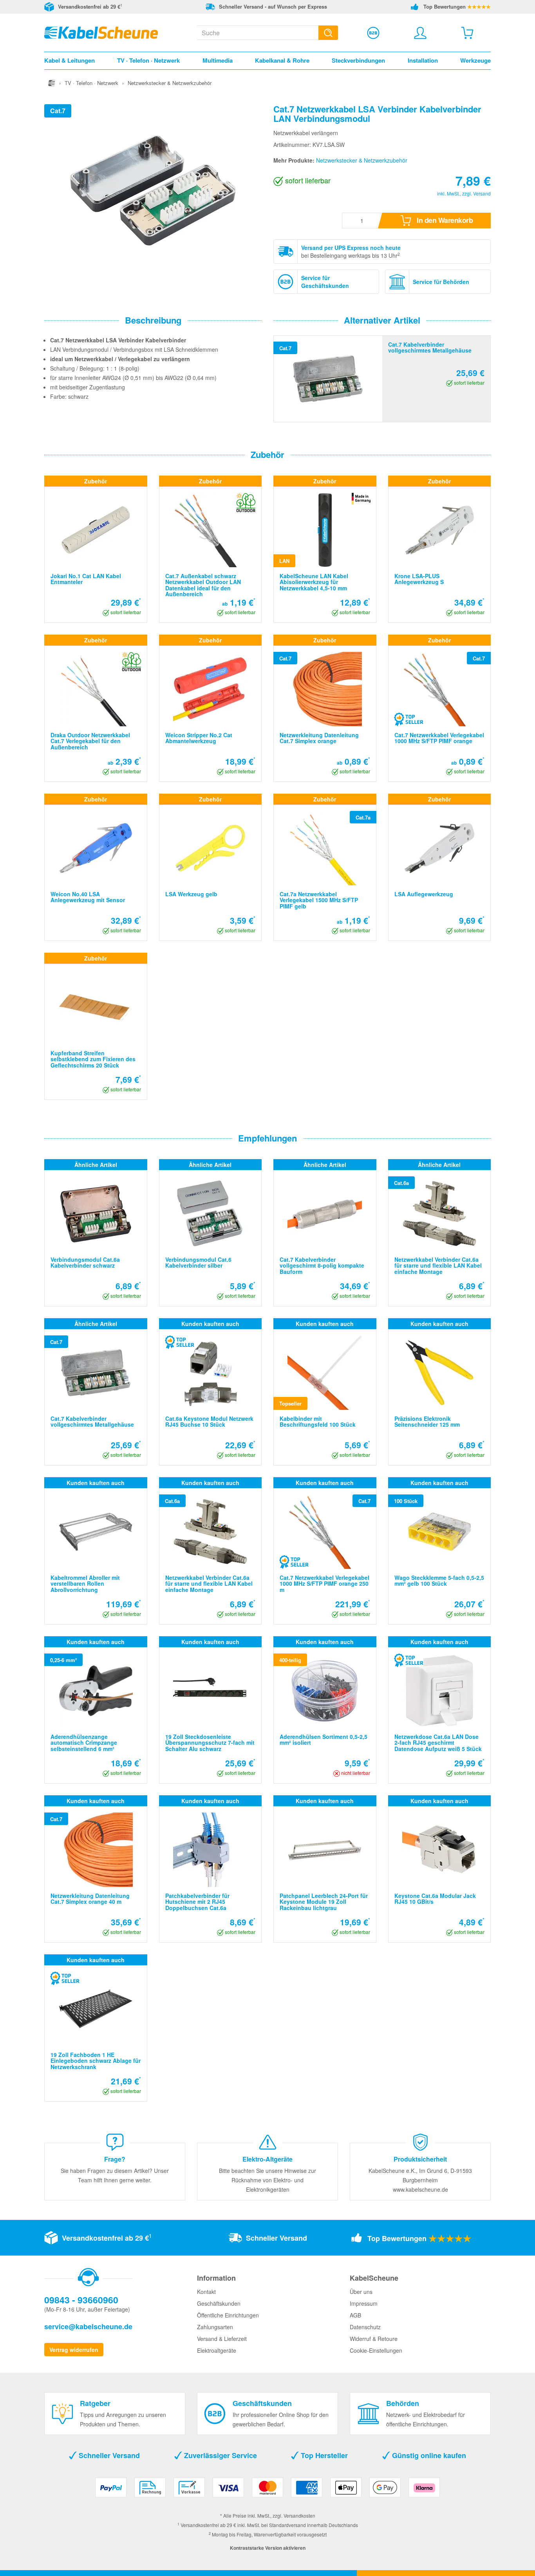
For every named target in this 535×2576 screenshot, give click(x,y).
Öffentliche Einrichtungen (228, 2315)
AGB (355, 2315)
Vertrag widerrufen (74, 2350)
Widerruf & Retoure (374, 2339)
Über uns (361, 2292)
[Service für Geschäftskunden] (373, 33)
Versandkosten (299, 2515)
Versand (482, 193)
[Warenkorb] (467, 33)
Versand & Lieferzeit (222, 2339)
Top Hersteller (323, 2455)
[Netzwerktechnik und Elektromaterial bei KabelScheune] (101, 32)
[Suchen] (328, 33)
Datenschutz (365, 2327)
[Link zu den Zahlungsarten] (267, 2490)
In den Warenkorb (444, 220)
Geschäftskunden (219, 2303)
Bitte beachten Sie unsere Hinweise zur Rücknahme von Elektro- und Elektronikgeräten (267, 2180)
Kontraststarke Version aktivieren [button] (268, 2548)
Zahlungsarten (215, 2327)
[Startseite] (52, 83)
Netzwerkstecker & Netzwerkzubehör (362, 160)
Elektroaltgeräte (217, 2350)
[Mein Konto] (420, 33)
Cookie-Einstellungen (376, 2350)
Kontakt (206, 2292)
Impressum (364, 2303)
